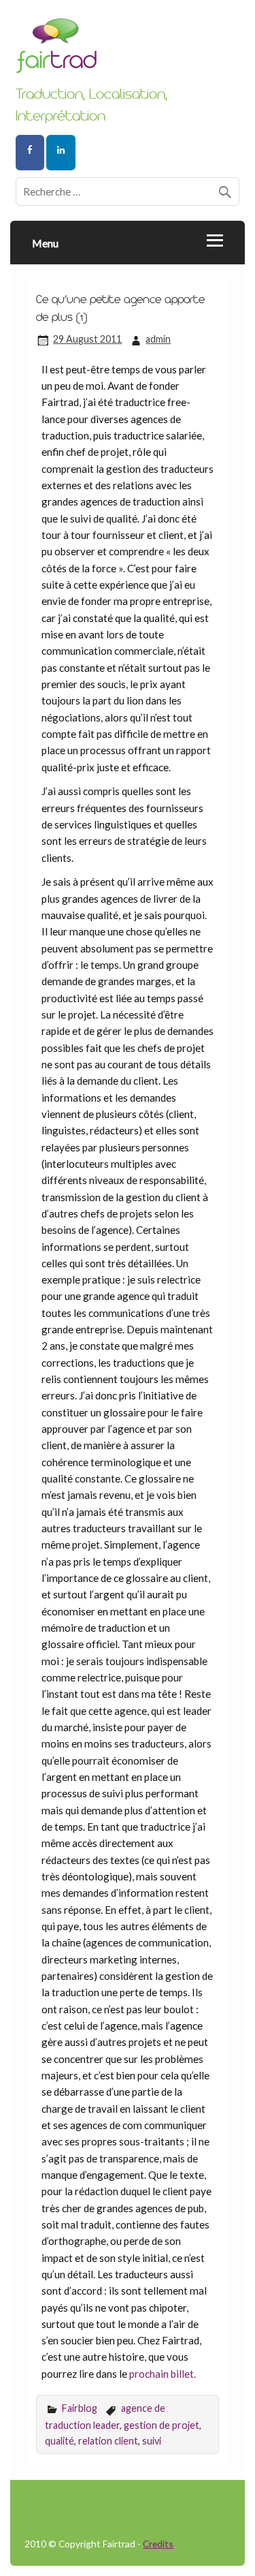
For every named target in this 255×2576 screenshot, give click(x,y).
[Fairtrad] (128, 51)
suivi (152, 2441)
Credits (158, 2544)
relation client (108, 2441)
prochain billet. (163, 2374)
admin (158, 339)
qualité (60, 2441)
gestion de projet (161, 2425)
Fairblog (80, 2408)
